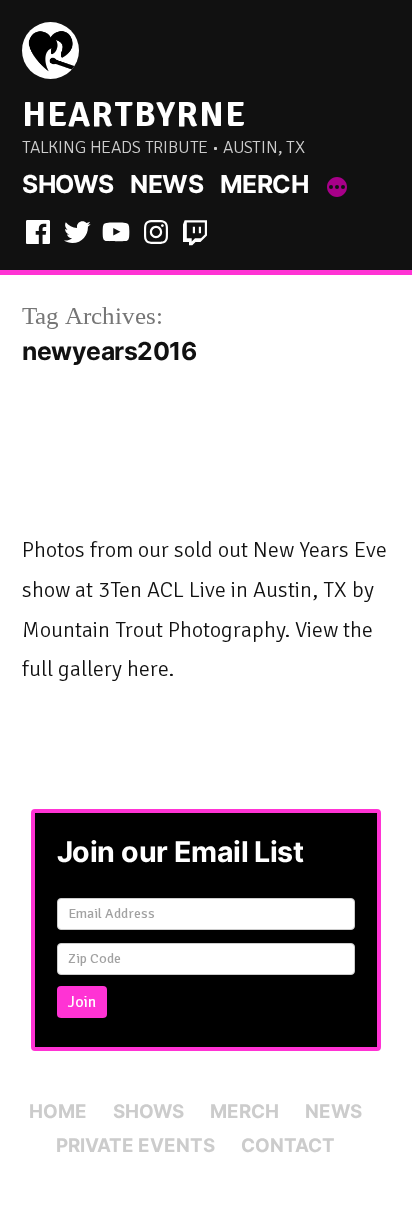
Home (58, 1111)
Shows (68, 184)
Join (82, 1002)
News (166, 184)
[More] (337, 188)
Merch (264, 184)
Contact (288, 1145)
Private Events (135, 1145)
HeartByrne (134, 114)
